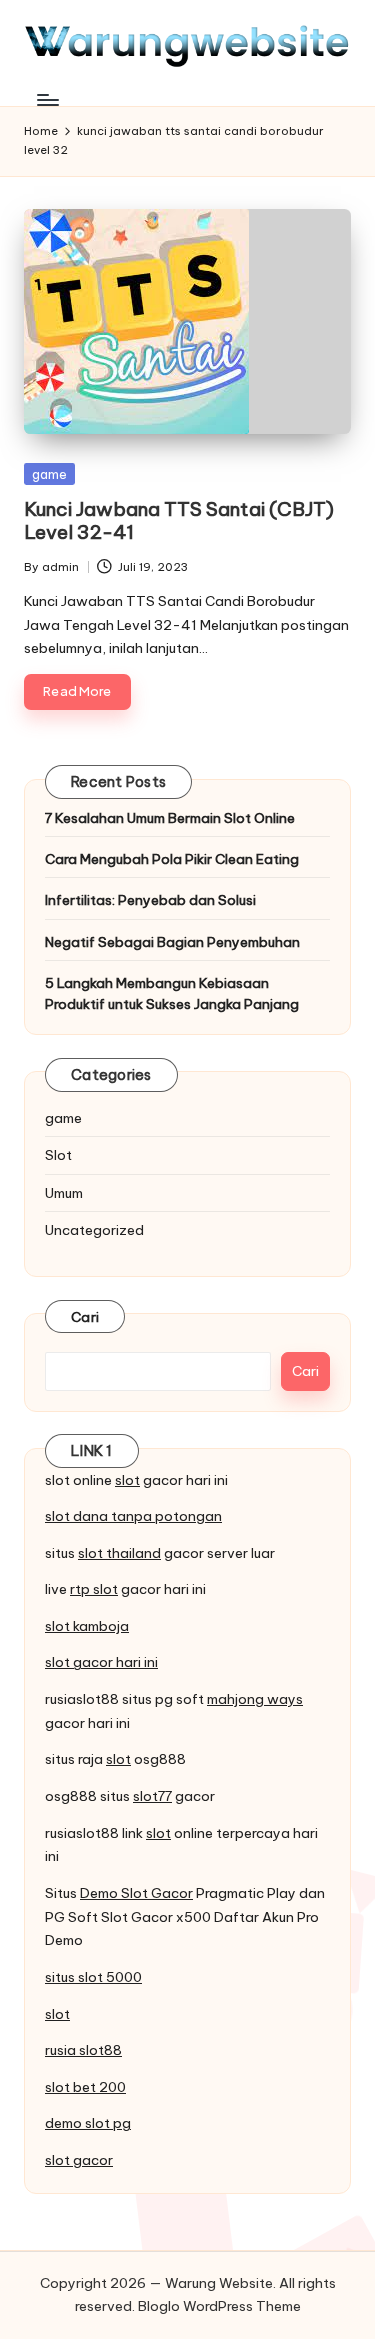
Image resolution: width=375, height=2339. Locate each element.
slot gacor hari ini (101, 1662)
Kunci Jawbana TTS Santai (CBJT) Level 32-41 (179, 520)
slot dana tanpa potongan (133, 1516)
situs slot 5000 (93, 1977)
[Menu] (47, 99)
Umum (64, 1193)
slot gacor (79, 2160)
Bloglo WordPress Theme (219, 2306)
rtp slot (94, 1589)
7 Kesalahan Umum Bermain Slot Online (170, 818)
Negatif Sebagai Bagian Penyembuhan (172, 942)
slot (127, 1480)
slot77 (152, 1796)
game (49, 474)
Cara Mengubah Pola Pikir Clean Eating (172, 859)
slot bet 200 (85, 2087)
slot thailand (119, 1553)
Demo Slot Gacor (136, 1893)
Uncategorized (94, 1230)
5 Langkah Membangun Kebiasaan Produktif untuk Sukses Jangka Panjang (172, 993)
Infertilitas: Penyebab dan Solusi (150, 900)
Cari (85, 1317)
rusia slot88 (83, 2050)
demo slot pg (88, 2123)
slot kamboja (87, 1626)
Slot (58, 1155)
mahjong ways (255, 1699)
